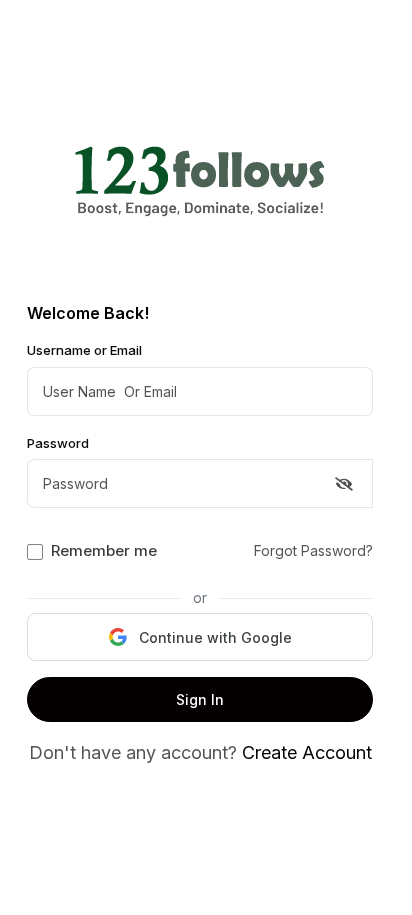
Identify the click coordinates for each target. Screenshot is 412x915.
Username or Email (84, 350)
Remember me (104, 550)
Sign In (200, 699)
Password (58, 443)
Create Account (307, 752)
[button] (200, 637)
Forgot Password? (313, 550)
